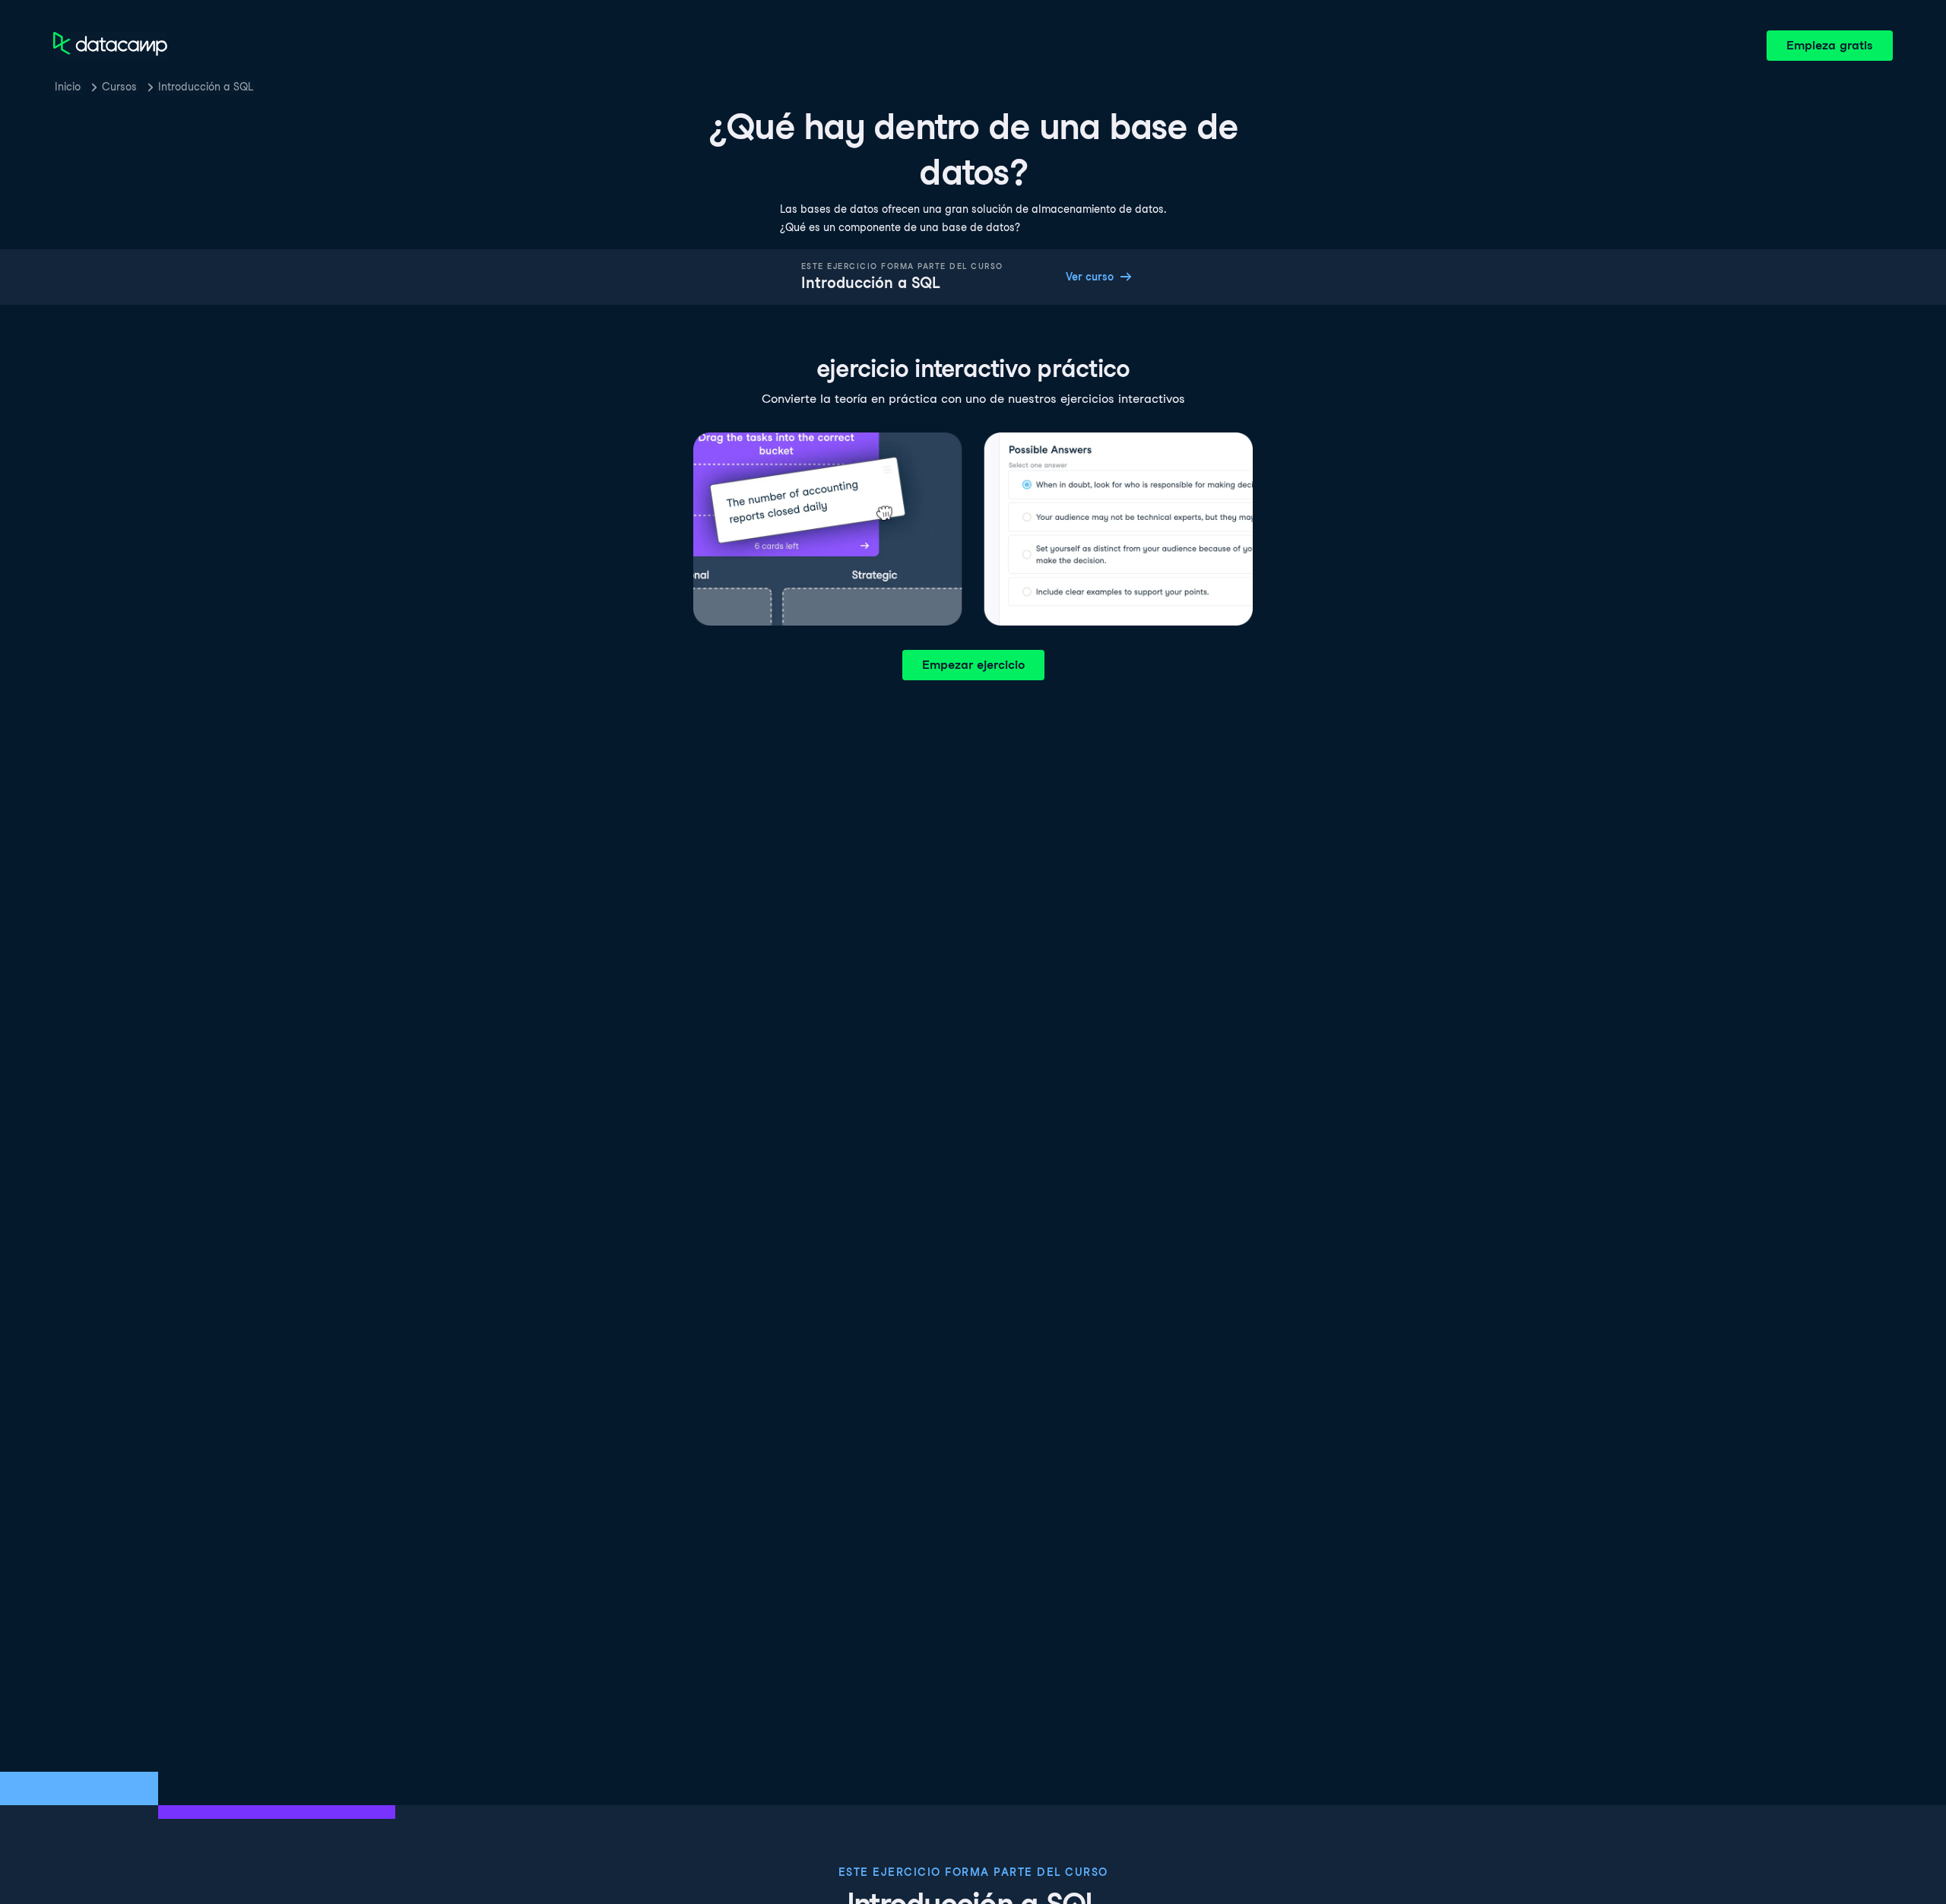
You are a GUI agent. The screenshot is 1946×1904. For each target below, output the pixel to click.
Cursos (119, 87)
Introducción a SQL (206, 87)
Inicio (68, 87)
